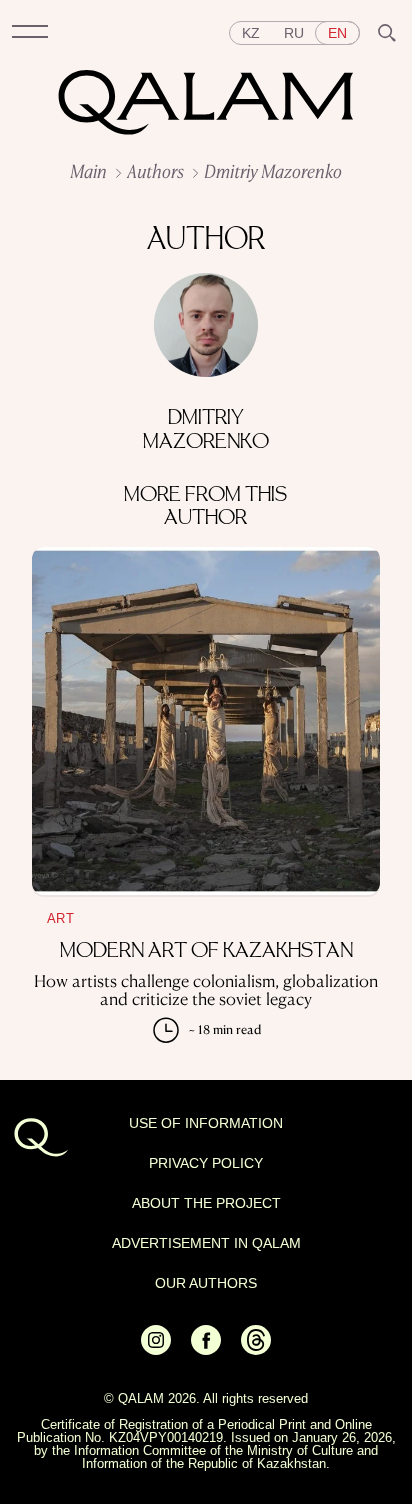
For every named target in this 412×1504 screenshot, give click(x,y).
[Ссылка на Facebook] (206, 1350)
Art (60, 918)
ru (294, 33)
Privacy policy (206, 1163)
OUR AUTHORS (206, 1283)
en (337, 33)
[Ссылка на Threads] (256, 1350)
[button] (30, 33)
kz (251, 33)
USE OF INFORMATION (206, 1123)
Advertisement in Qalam (206, 1243)
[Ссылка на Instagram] (156, 1350)
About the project (206, 1203)
